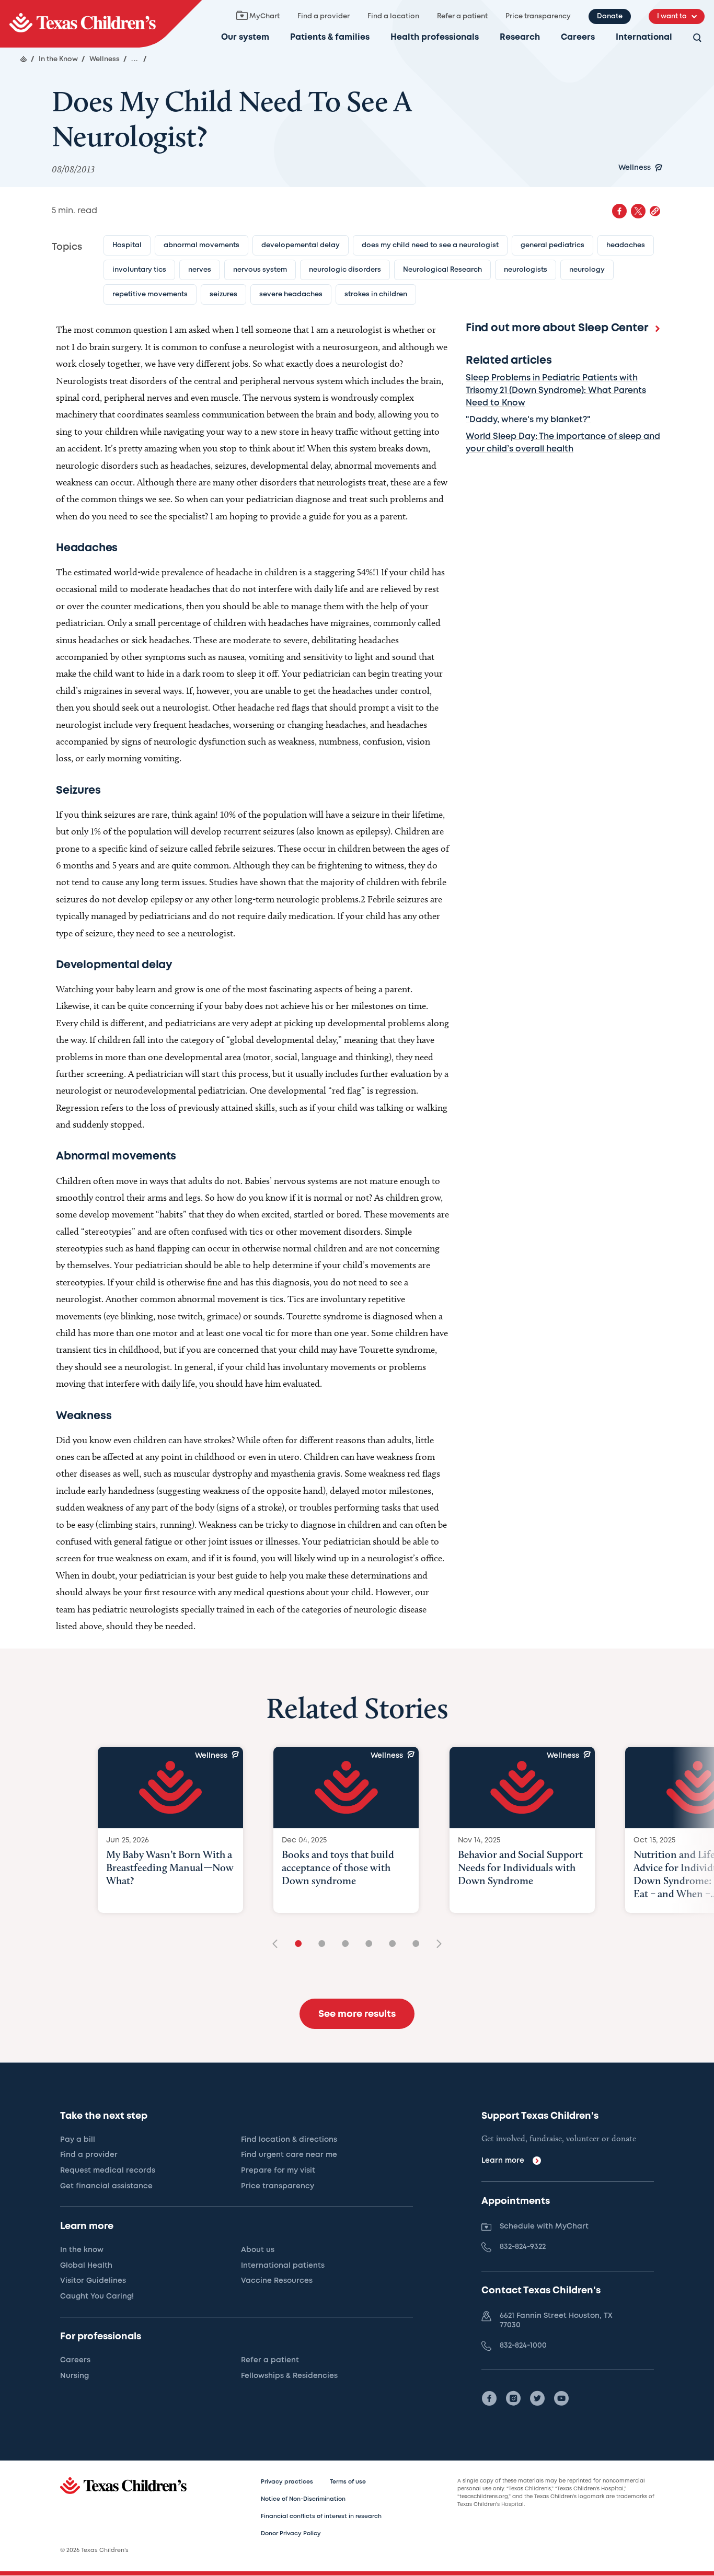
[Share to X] (638, 211)
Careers (578, 37)
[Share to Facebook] (619, 211)
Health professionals (435, 37)
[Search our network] (697, 38)
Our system (245, 37)
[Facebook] (489, 2398)
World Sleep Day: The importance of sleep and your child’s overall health (563, 443)
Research (520, 37)
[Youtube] (561, 2398)
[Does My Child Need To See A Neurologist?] (101, 24)
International (644, 37)
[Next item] (435, 1945)
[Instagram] (513, 2398)
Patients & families (330, 37)
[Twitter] (537, 2398)
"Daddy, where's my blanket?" (528, 420)
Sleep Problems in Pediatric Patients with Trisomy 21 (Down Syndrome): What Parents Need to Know (556, 391)
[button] (655, 211)
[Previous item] (279, 1945)
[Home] (24, 59)
